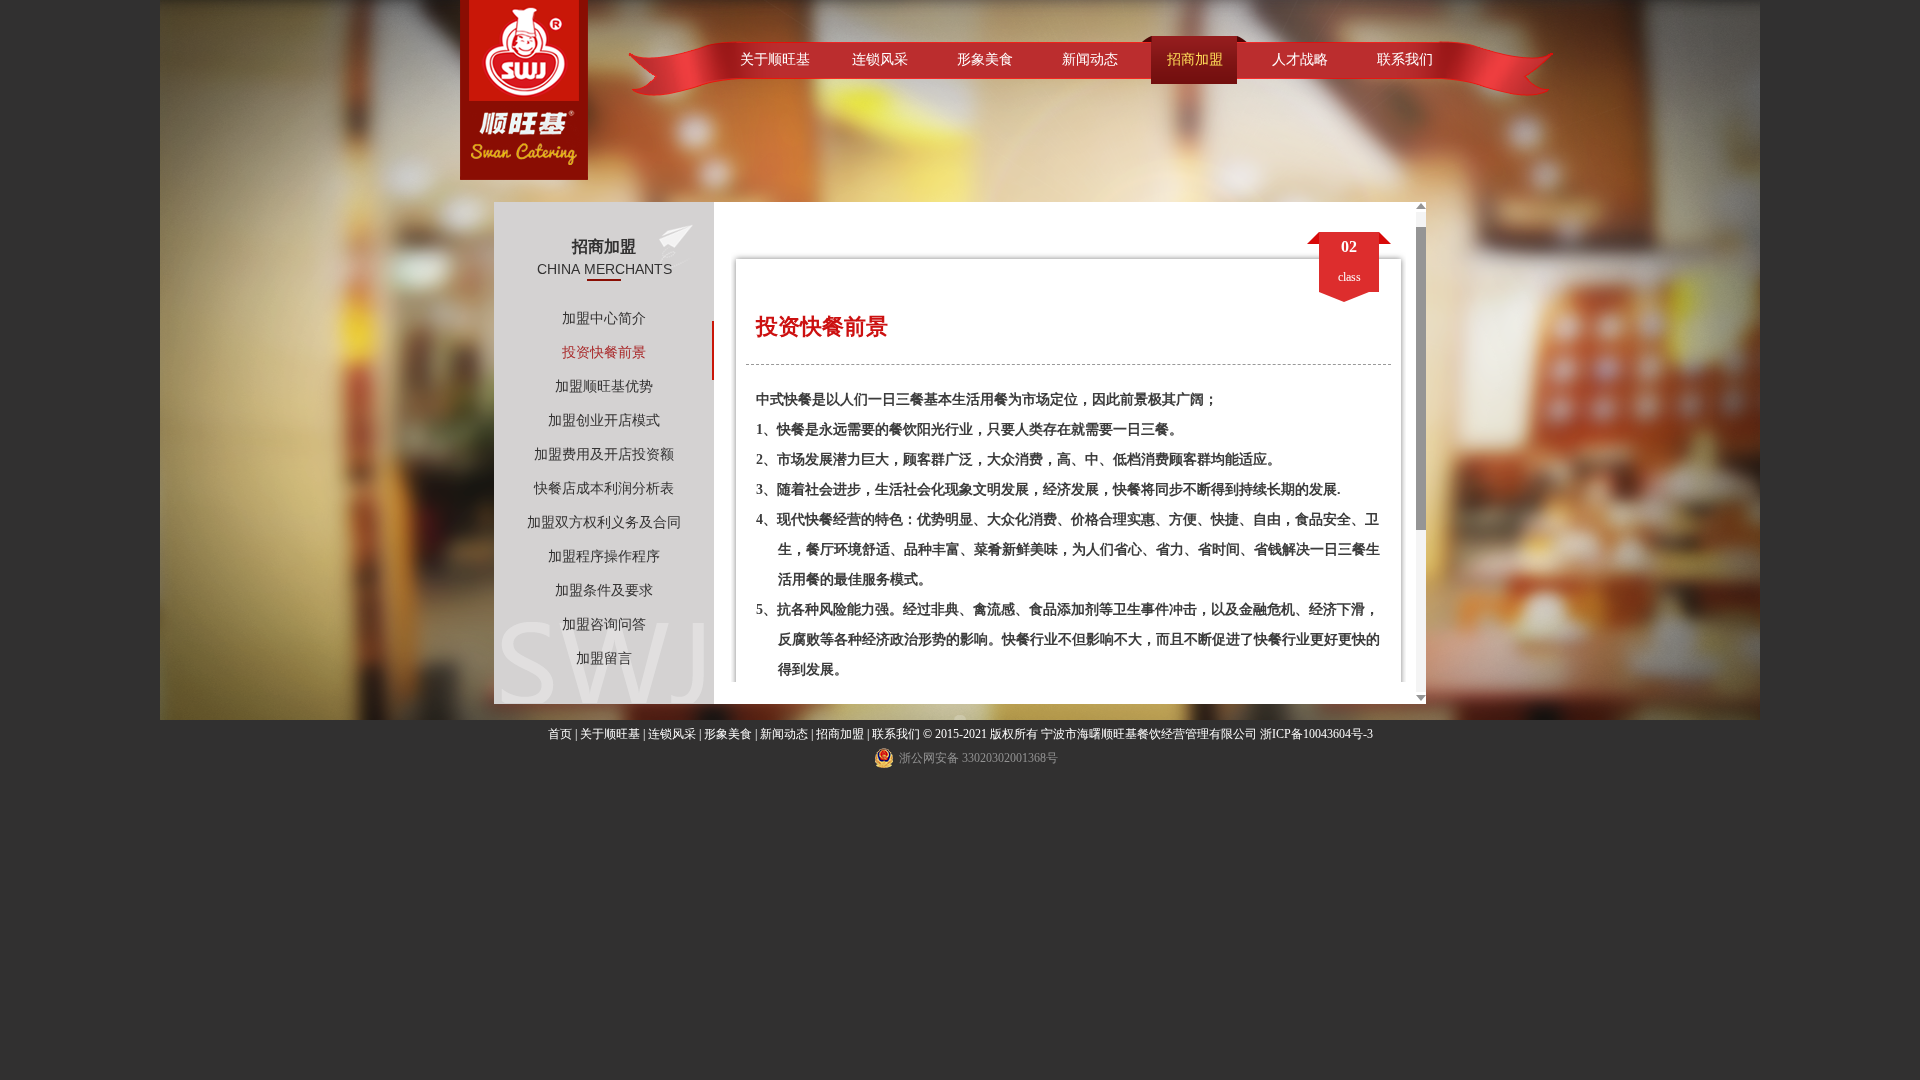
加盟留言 (604, 658)
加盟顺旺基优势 (604, 386)
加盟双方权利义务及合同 (604, 522)
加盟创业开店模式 (604, 420)
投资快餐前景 (604, 352)
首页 (560, 734)
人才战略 (1300, 59)
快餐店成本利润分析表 (604, 488)
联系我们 (1405, 59)
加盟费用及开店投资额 (604, 454)
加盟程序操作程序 (604, 556)
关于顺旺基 (775, 59)
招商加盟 (1195, 59)
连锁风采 (880, 59)
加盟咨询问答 (604, 624)
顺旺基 (524, 90)
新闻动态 (1090, 59)
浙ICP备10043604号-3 (1316, 734)
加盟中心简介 (604, 318)
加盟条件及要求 (604, 590)
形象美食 (985, 59)
